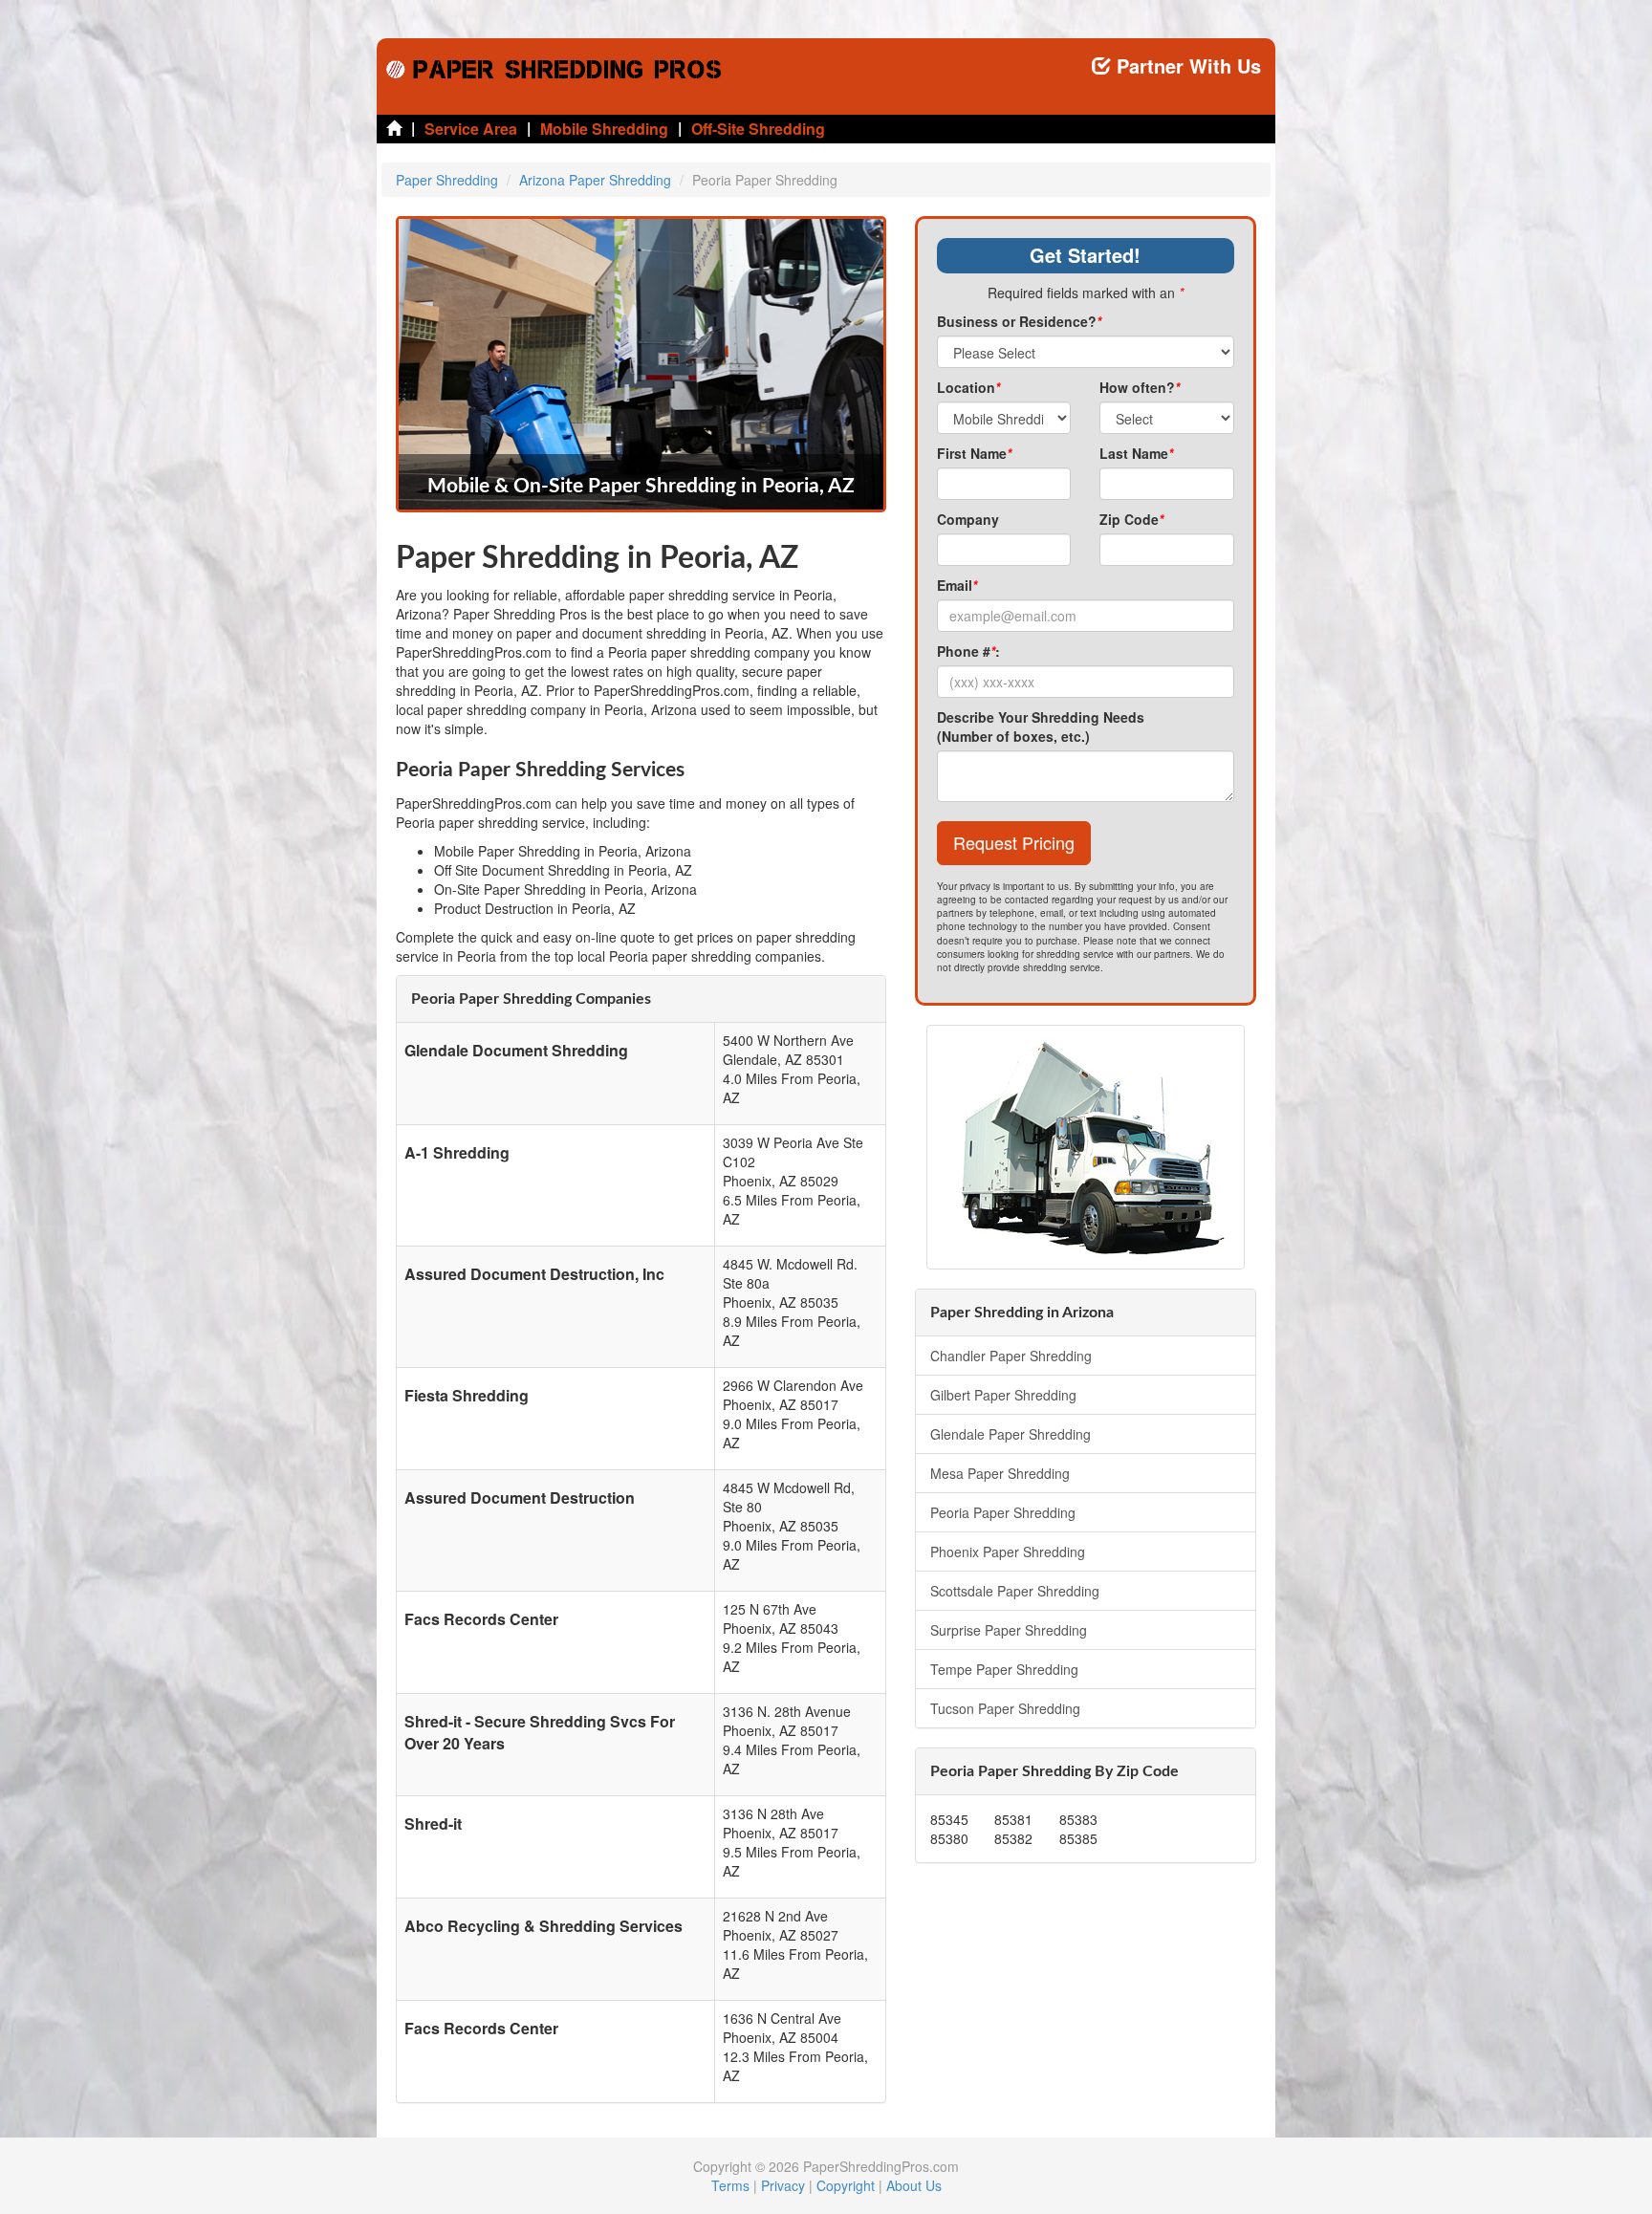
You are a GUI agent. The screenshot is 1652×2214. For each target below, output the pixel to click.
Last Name (1136, 453)
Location (968, 387)
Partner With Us (1186, 66)
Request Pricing (1014, 842)
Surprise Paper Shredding (1009, 1630)
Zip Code (1131, 519)
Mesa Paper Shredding (1000, 1473)
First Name (974, 453)
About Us (914, 2185)
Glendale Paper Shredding (1011, 1434)
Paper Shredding (447, 180)
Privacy (783, 2185)
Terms (730, 2185)
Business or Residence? (1019, 321)
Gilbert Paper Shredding (1003, 1395)
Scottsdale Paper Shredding (1015, 1591)
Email (957, 585)
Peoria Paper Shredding (1003, 1512)
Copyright (846, 2185)
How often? (1140, 387)
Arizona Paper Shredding (595, 180)
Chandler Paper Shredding (1011, 1356)
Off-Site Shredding (758, 129)
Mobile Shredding (604, 129)
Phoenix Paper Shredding (1008, 1552)
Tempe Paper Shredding (1004, 1669)
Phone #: (968, 651)
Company (968, 519)
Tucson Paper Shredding (1005, 1708)
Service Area (471, 129)
